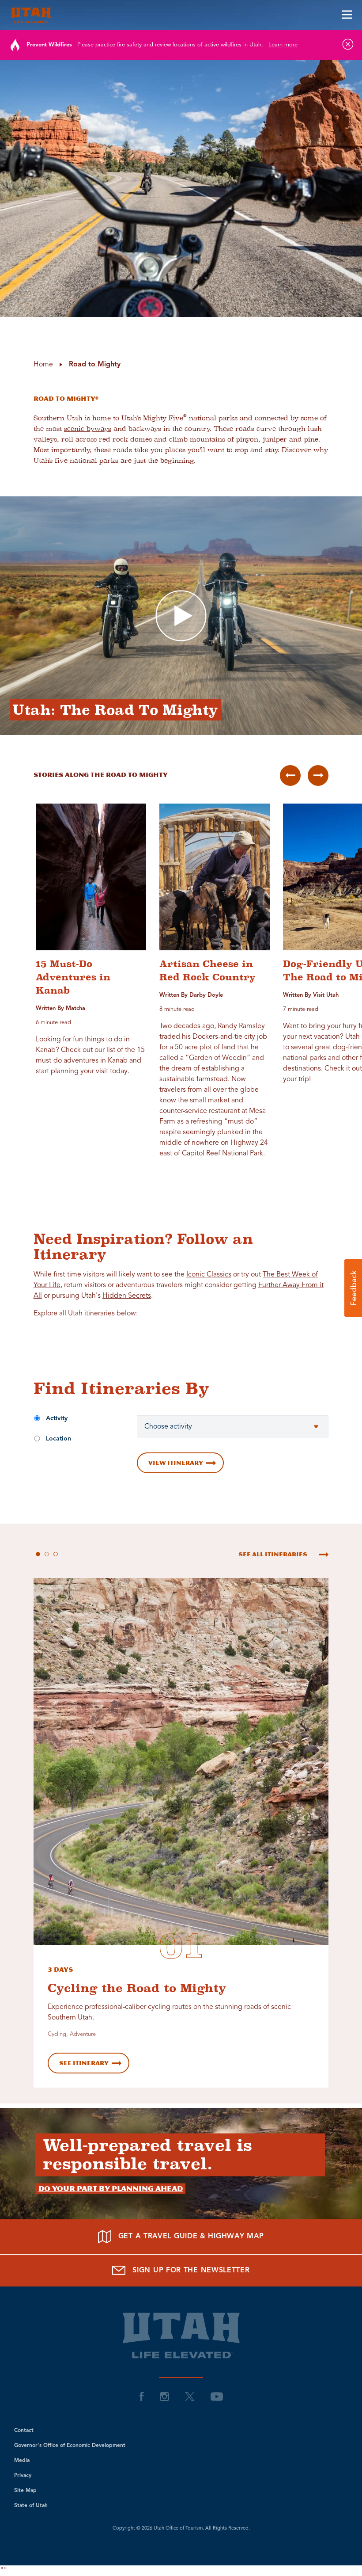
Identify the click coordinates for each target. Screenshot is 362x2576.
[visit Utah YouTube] (217, 2397)
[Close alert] (348, 44)
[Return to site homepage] (181, 15)
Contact (24, 2431)
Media (22, 2461)
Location (58, 1439)
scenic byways (88, 429)
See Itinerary (84, 2063)
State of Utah (31, 2506)
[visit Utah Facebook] (142, 2397)
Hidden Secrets (127, 1296)
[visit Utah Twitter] (190, 2397)
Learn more (283, 45)
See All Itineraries (273, 1554)
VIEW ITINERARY (176, 1463)
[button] (353, 1288)
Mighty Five (165, 418)
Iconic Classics (209, 1275)
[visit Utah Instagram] (164, 2397)
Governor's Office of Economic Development (70, 2446)
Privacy (23, 2476)
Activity (57, 1418)
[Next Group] (318, 775)
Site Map (25, 2491)
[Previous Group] (290, 775)
